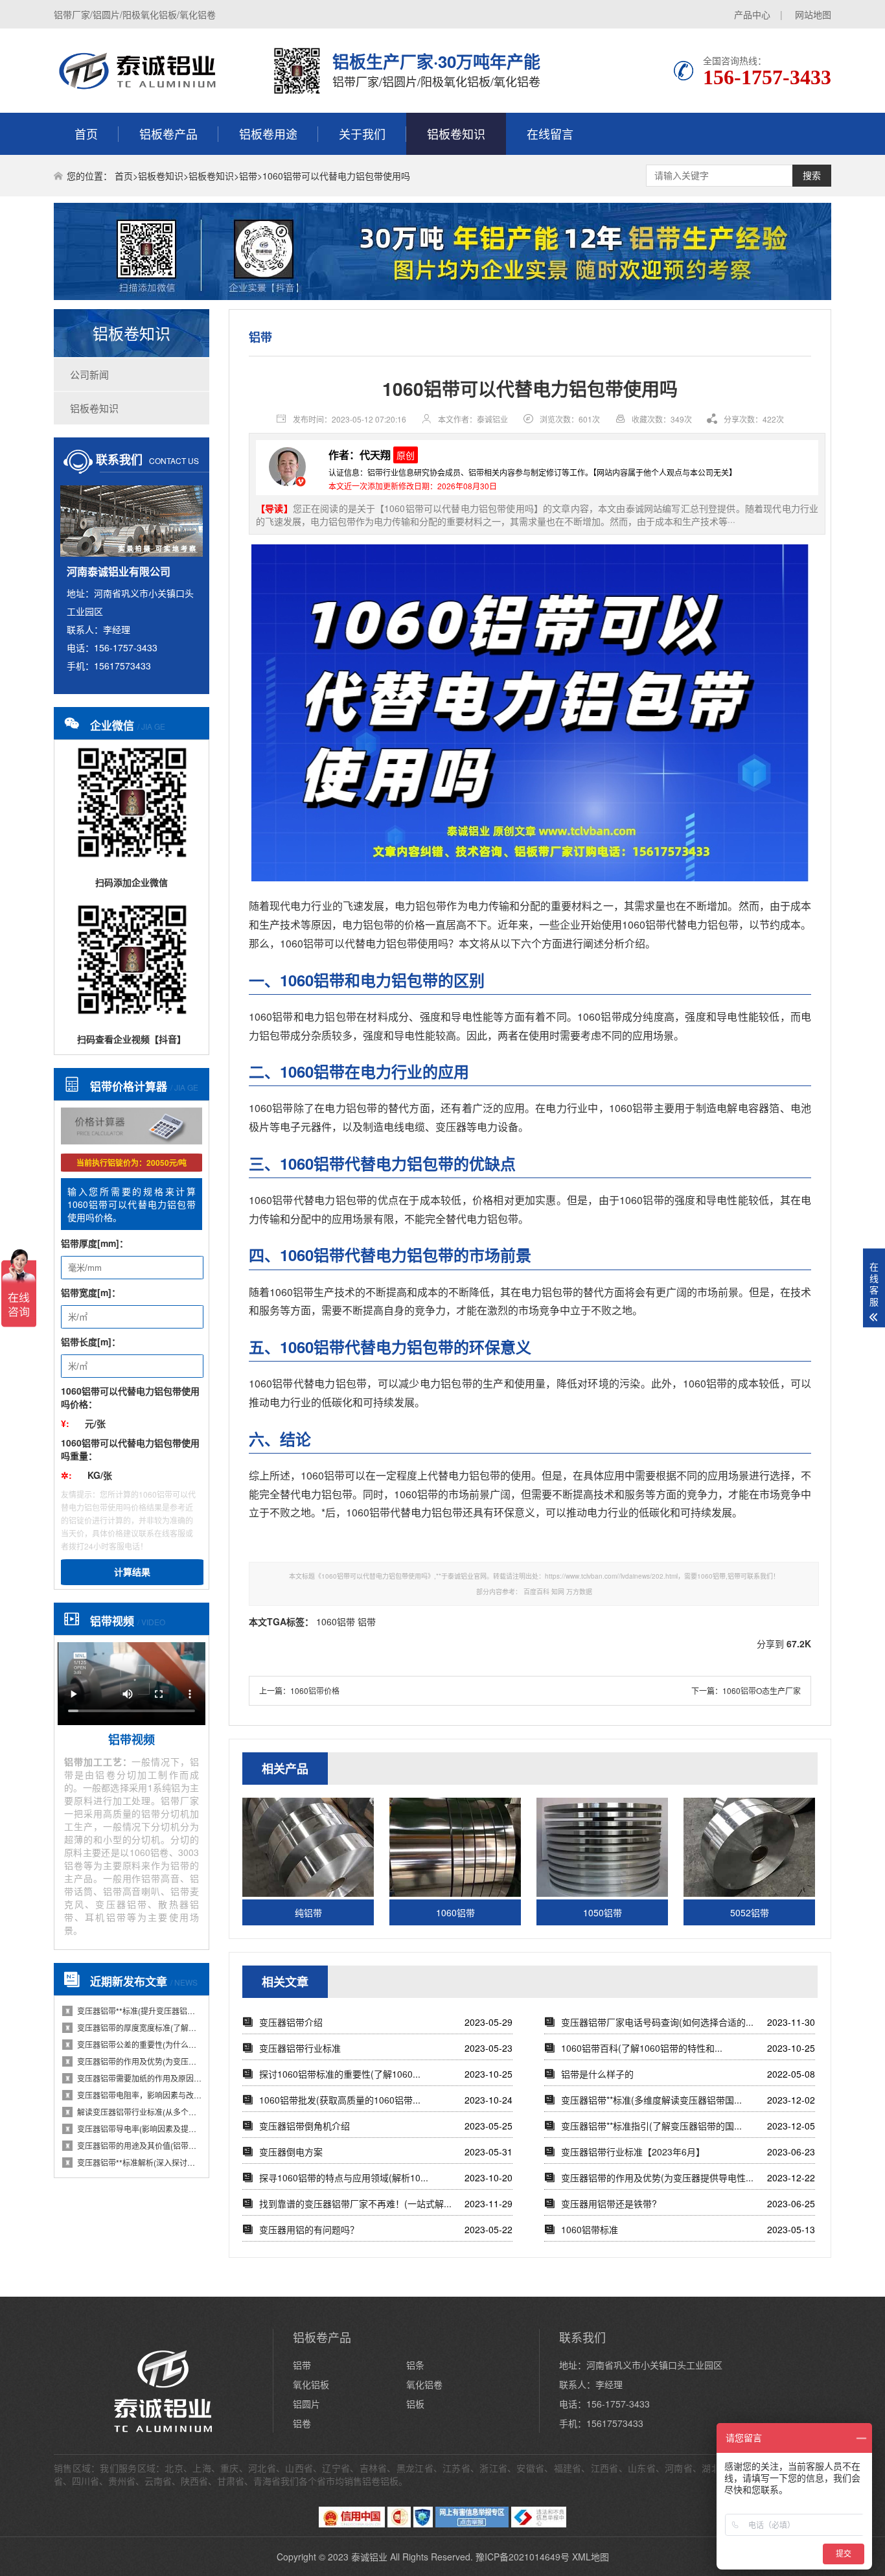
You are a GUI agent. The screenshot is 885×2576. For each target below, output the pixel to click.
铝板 (415, 2404)
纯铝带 (308, 1912)
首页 (86, 133)
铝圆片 (306, 2404)
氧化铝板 (311, 2384)
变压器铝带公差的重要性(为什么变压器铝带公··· (133, 2044)
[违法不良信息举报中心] (539, 2524)
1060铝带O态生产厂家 (762, 1690)
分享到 (770, 1643)
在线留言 (550, 133)
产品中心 (752, 14)
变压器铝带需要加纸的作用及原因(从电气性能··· (133, 2078)
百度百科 (536, 1592)
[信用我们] (352, 2524)
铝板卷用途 (268, 133)
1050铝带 (603, 1912)
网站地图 (813, 14)
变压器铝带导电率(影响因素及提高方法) (133, 2129)
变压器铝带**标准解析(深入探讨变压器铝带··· (133, 2162)
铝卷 (302, 2423)
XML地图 (591, 2557)
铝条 (415, 2365)
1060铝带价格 (315, 1690)
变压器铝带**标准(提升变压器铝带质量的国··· (133, 2011)
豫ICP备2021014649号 (523, 2557)
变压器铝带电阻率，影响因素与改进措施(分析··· (133, 2095)
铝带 (248, 176)
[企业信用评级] (399, 2524)
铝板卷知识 (456, 133)
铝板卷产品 (168, 133)
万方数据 (579, 1592)
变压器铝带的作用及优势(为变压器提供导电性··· (133, 2061)
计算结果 (132, 1572)
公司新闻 (89, 374)
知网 (558, 1592)
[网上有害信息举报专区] (472, 2524)
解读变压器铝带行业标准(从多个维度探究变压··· (133, 2112)
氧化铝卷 (424, 2384)
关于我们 (362, 133)
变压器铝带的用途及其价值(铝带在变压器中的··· (133, 2145)
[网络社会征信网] (423, 2524)
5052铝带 (750, 1912)
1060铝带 (644, 924)
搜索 (812, 176)
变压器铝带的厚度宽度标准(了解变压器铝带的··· (133, 2027)
